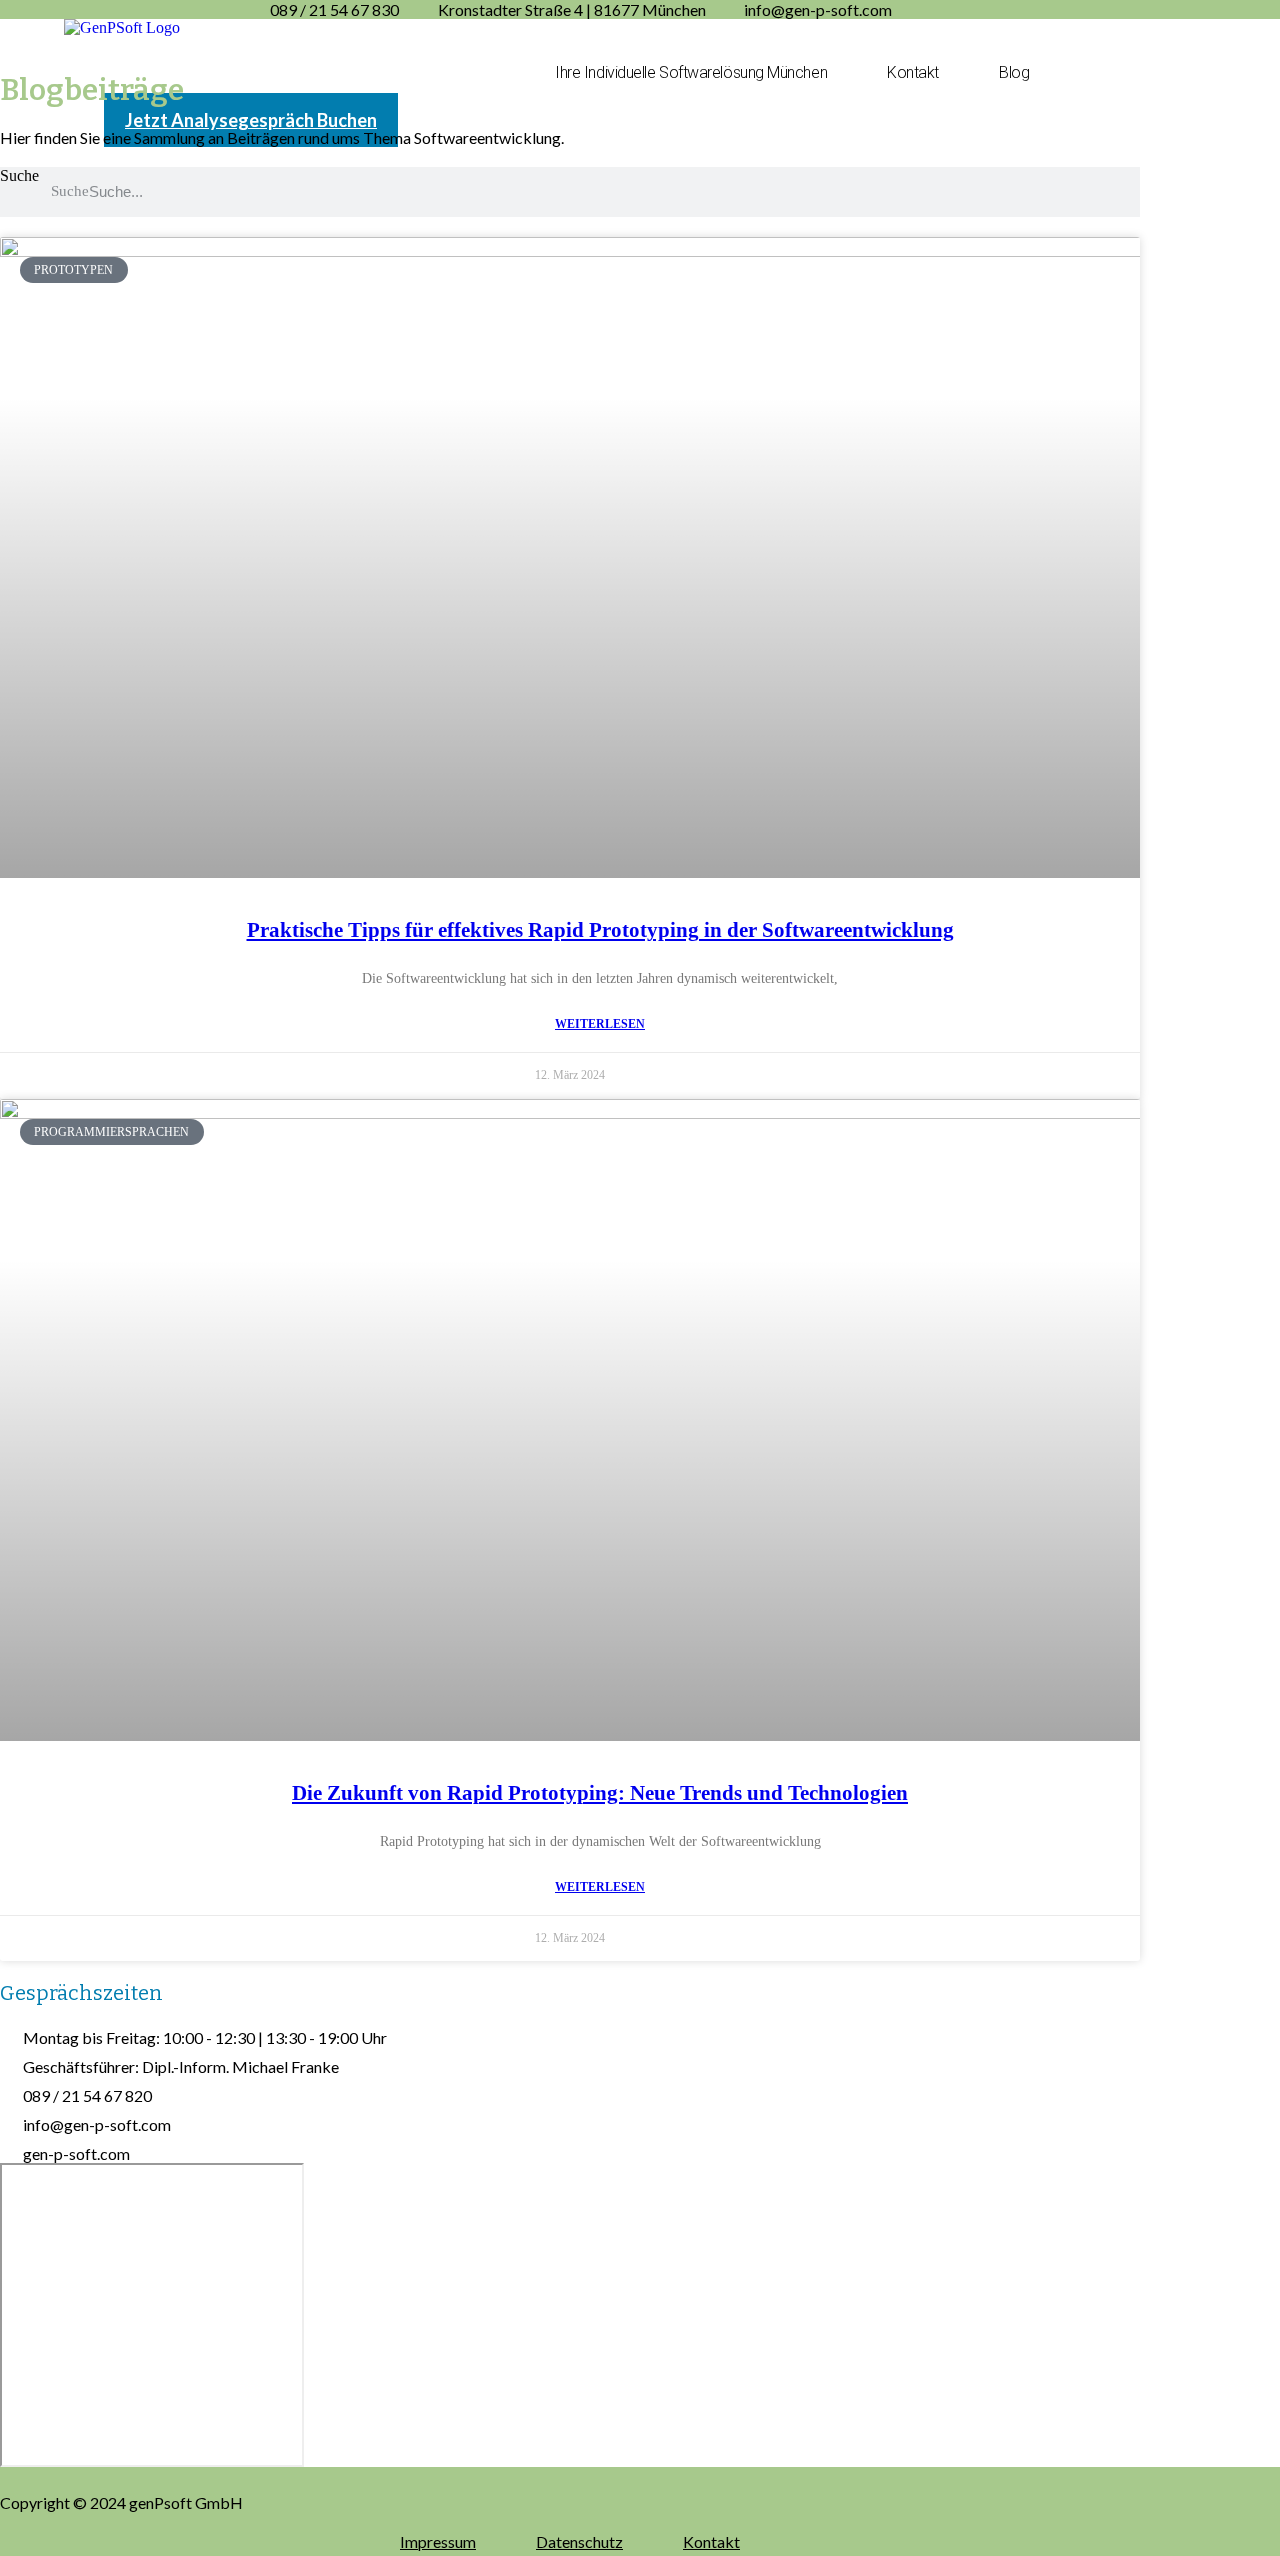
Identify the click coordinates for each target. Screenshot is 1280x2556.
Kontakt (913, 72)
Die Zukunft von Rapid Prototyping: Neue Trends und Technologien (600, 1793)
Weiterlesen (600, 1024)
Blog (1014, 72)
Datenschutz (579, 2541)
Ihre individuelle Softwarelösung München (691, 72)
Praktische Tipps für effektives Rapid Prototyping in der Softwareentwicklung (600, 930)
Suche (19, 175)
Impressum (438, 2541)
